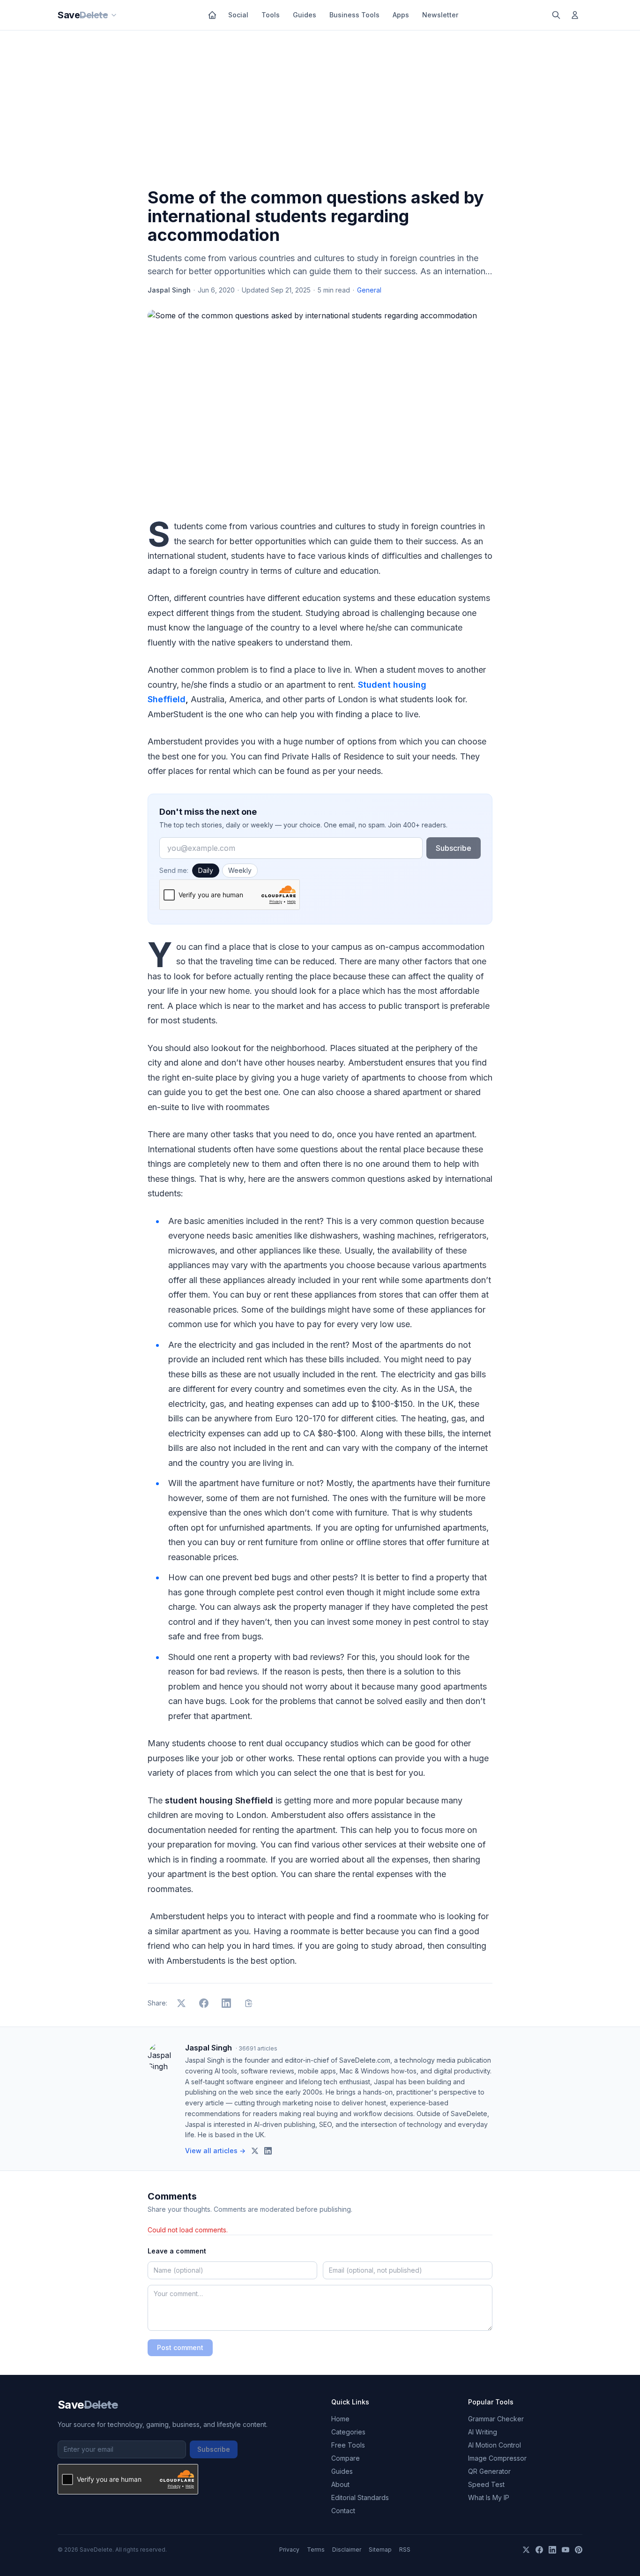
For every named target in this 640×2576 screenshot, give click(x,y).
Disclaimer (347, 2550)
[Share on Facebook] (204, 2003)
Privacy (289, 2550)
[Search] (556, 15)
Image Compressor (497, 2458)
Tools (271, 15)
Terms (316, 2550)
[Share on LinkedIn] (226, 2003)
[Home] (212, 15)
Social (238, 15)
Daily (206, 870)
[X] (526, 2550)
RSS (405, 2550)
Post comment (180, 2347)
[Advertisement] (320, 111)
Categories (348, 2432)
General (369, 290)
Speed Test (486, 2484)
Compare (346, 2458)
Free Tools (348, 2445)
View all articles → (215, 2151)
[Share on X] (181, 2003)
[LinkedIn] (552, 2550)
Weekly (240, 870)
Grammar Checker (496, 2419)
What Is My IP (489, 2497)
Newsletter (440, 15)
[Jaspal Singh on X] (255, 2151)
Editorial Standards (360, 2497)
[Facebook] (539, 2550)
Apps (401, 15)
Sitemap (380, 2550)
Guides (305, 15)
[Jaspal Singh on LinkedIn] (268, 2151)
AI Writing (483, 2432)
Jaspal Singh (169, 290)
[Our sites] (114, 15)
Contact (343, 2511)
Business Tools (354, 15)
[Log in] (575, 15)
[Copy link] (249, 2003)
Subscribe (454, 848)
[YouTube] (566, 2550)
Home (340, 2419)
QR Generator (489, 2471)
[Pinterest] (579, 2550)
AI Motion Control (495, 2445)
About (340, 2484)
